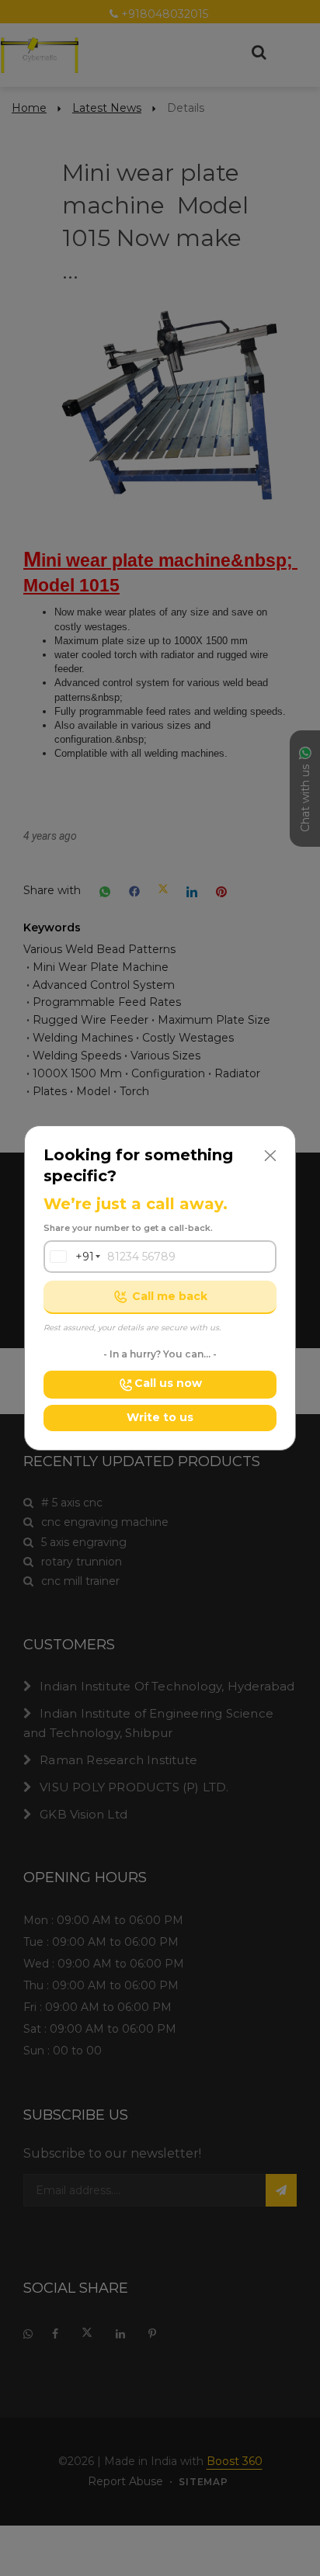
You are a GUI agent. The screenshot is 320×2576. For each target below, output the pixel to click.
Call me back (170, 1296)
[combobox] (69, 1257)
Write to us (160, 1417)
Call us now (168, 1383)
